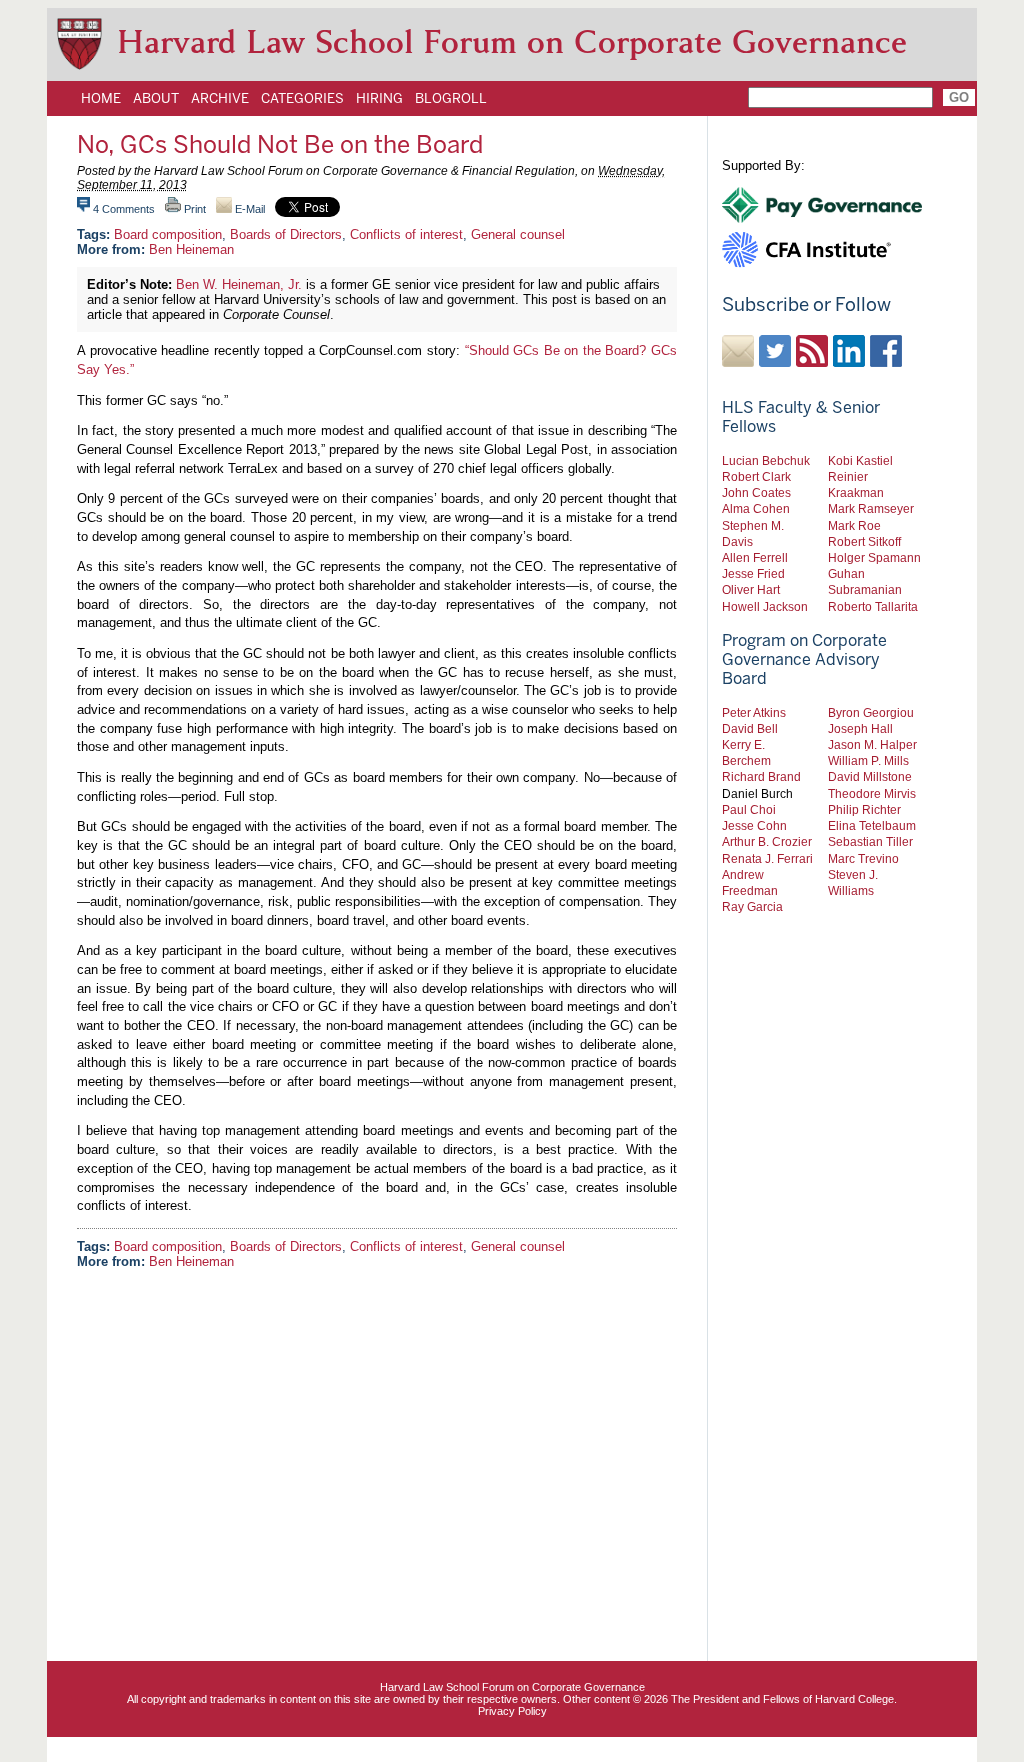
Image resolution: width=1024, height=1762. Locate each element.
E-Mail (248, 209)
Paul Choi (749, 809)
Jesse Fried (753, 573)
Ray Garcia (752, 906)
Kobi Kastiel (860, 460)
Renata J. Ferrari (767, 858)
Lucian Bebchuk (766, 460)
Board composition (168, 234)
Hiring (379, 98)
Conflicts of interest (406, 234)
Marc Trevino (863, 858)
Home (101, 98)
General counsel (518, 234)
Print (193, 209)
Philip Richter (864, 809)
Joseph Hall (860, 728)
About (156, 98)
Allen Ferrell (755, 557)
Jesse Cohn (754, 825)
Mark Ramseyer (871, 508)
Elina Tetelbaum (872, 825)
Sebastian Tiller (870, 841)
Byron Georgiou (871, 712)
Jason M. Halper (872, 744)
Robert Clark (756, 476)
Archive (220, 98)
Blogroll (451, 98)
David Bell (750, 728)
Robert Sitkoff (864, 541)
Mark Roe (854, 525)
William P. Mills (868, 760)
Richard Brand (761, 776)
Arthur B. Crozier (767, 841)
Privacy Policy (512, 1711)
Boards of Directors (286, 234)
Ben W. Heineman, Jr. (239, 284)
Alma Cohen (756, 508)
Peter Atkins (754, 712)
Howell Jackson (765, 606)
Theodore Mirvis (872, 793)
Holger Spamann (874, 557)
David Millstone (870, 776)
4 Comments (124, 209)
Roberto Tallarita (873, 606)
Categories (302, 98)
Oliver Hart (751, 589)
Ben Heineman (191, 249)
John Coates (756, 492)
